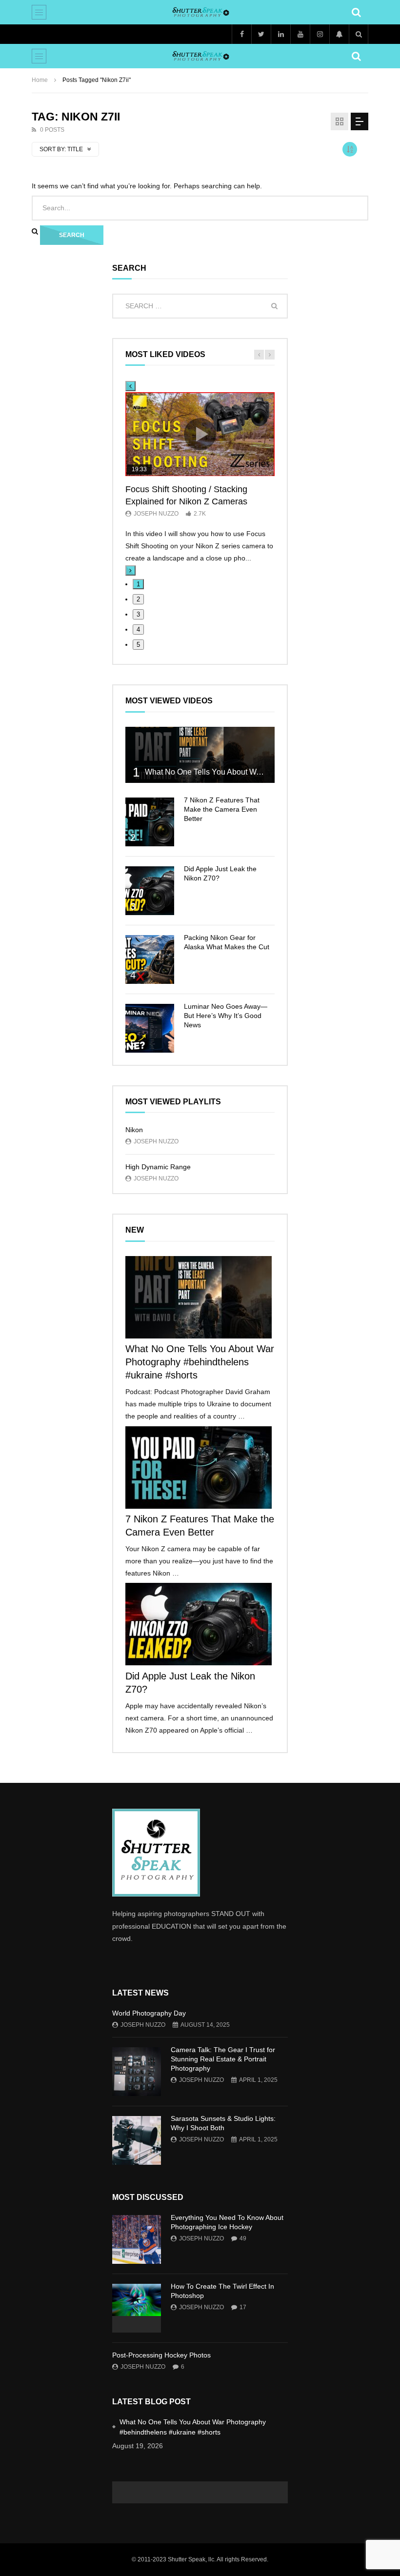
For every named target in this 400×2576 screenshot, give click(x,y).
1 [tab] (138, 584)
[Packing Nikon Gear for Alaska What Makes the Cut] (150, 959)
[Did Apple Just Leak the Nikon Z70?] (150, 891)
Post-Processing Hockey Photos (161, 2355)
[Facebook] (241, 34)
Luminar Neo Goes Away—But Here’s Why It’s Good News (226, 1016)
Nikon (134, 1130)
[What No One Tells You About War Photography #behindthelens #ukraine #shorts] (200, 755)
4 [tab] (138, 629)
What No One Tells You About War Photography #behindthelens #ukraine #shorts (200, 1362)
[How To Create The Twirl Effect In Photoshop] (137, 2308)
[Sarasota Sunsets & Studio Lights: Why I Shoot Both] (137, 2140)
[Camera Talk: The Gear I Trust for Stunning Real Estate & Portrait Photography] (137, 2072)
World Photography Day (149, 2013)
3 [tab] (138, 614)
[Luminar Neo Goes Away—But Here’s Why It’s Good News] (150, 1028)
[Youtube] (300, 34)
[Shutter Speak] (200, 12)
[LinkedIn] (280, 34)
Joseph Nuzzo (156, 514)
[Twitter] (261, 34)
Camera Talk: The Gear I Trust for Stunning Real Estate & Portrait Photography (223, 2059)
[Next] (130, 570)
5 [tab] (138, 645)
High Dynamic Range (158, 1167)
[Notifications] (339, 34)
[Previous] (130, 386)
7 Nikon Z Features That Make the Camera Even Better (222, 809)
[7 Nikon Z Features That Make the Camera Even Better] (150, 822)
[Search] (356, 12)
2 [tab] (138, 599)
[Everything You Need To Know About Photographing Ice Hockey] (137, 2239)
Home (40, 80)
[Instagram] (320, 34)
